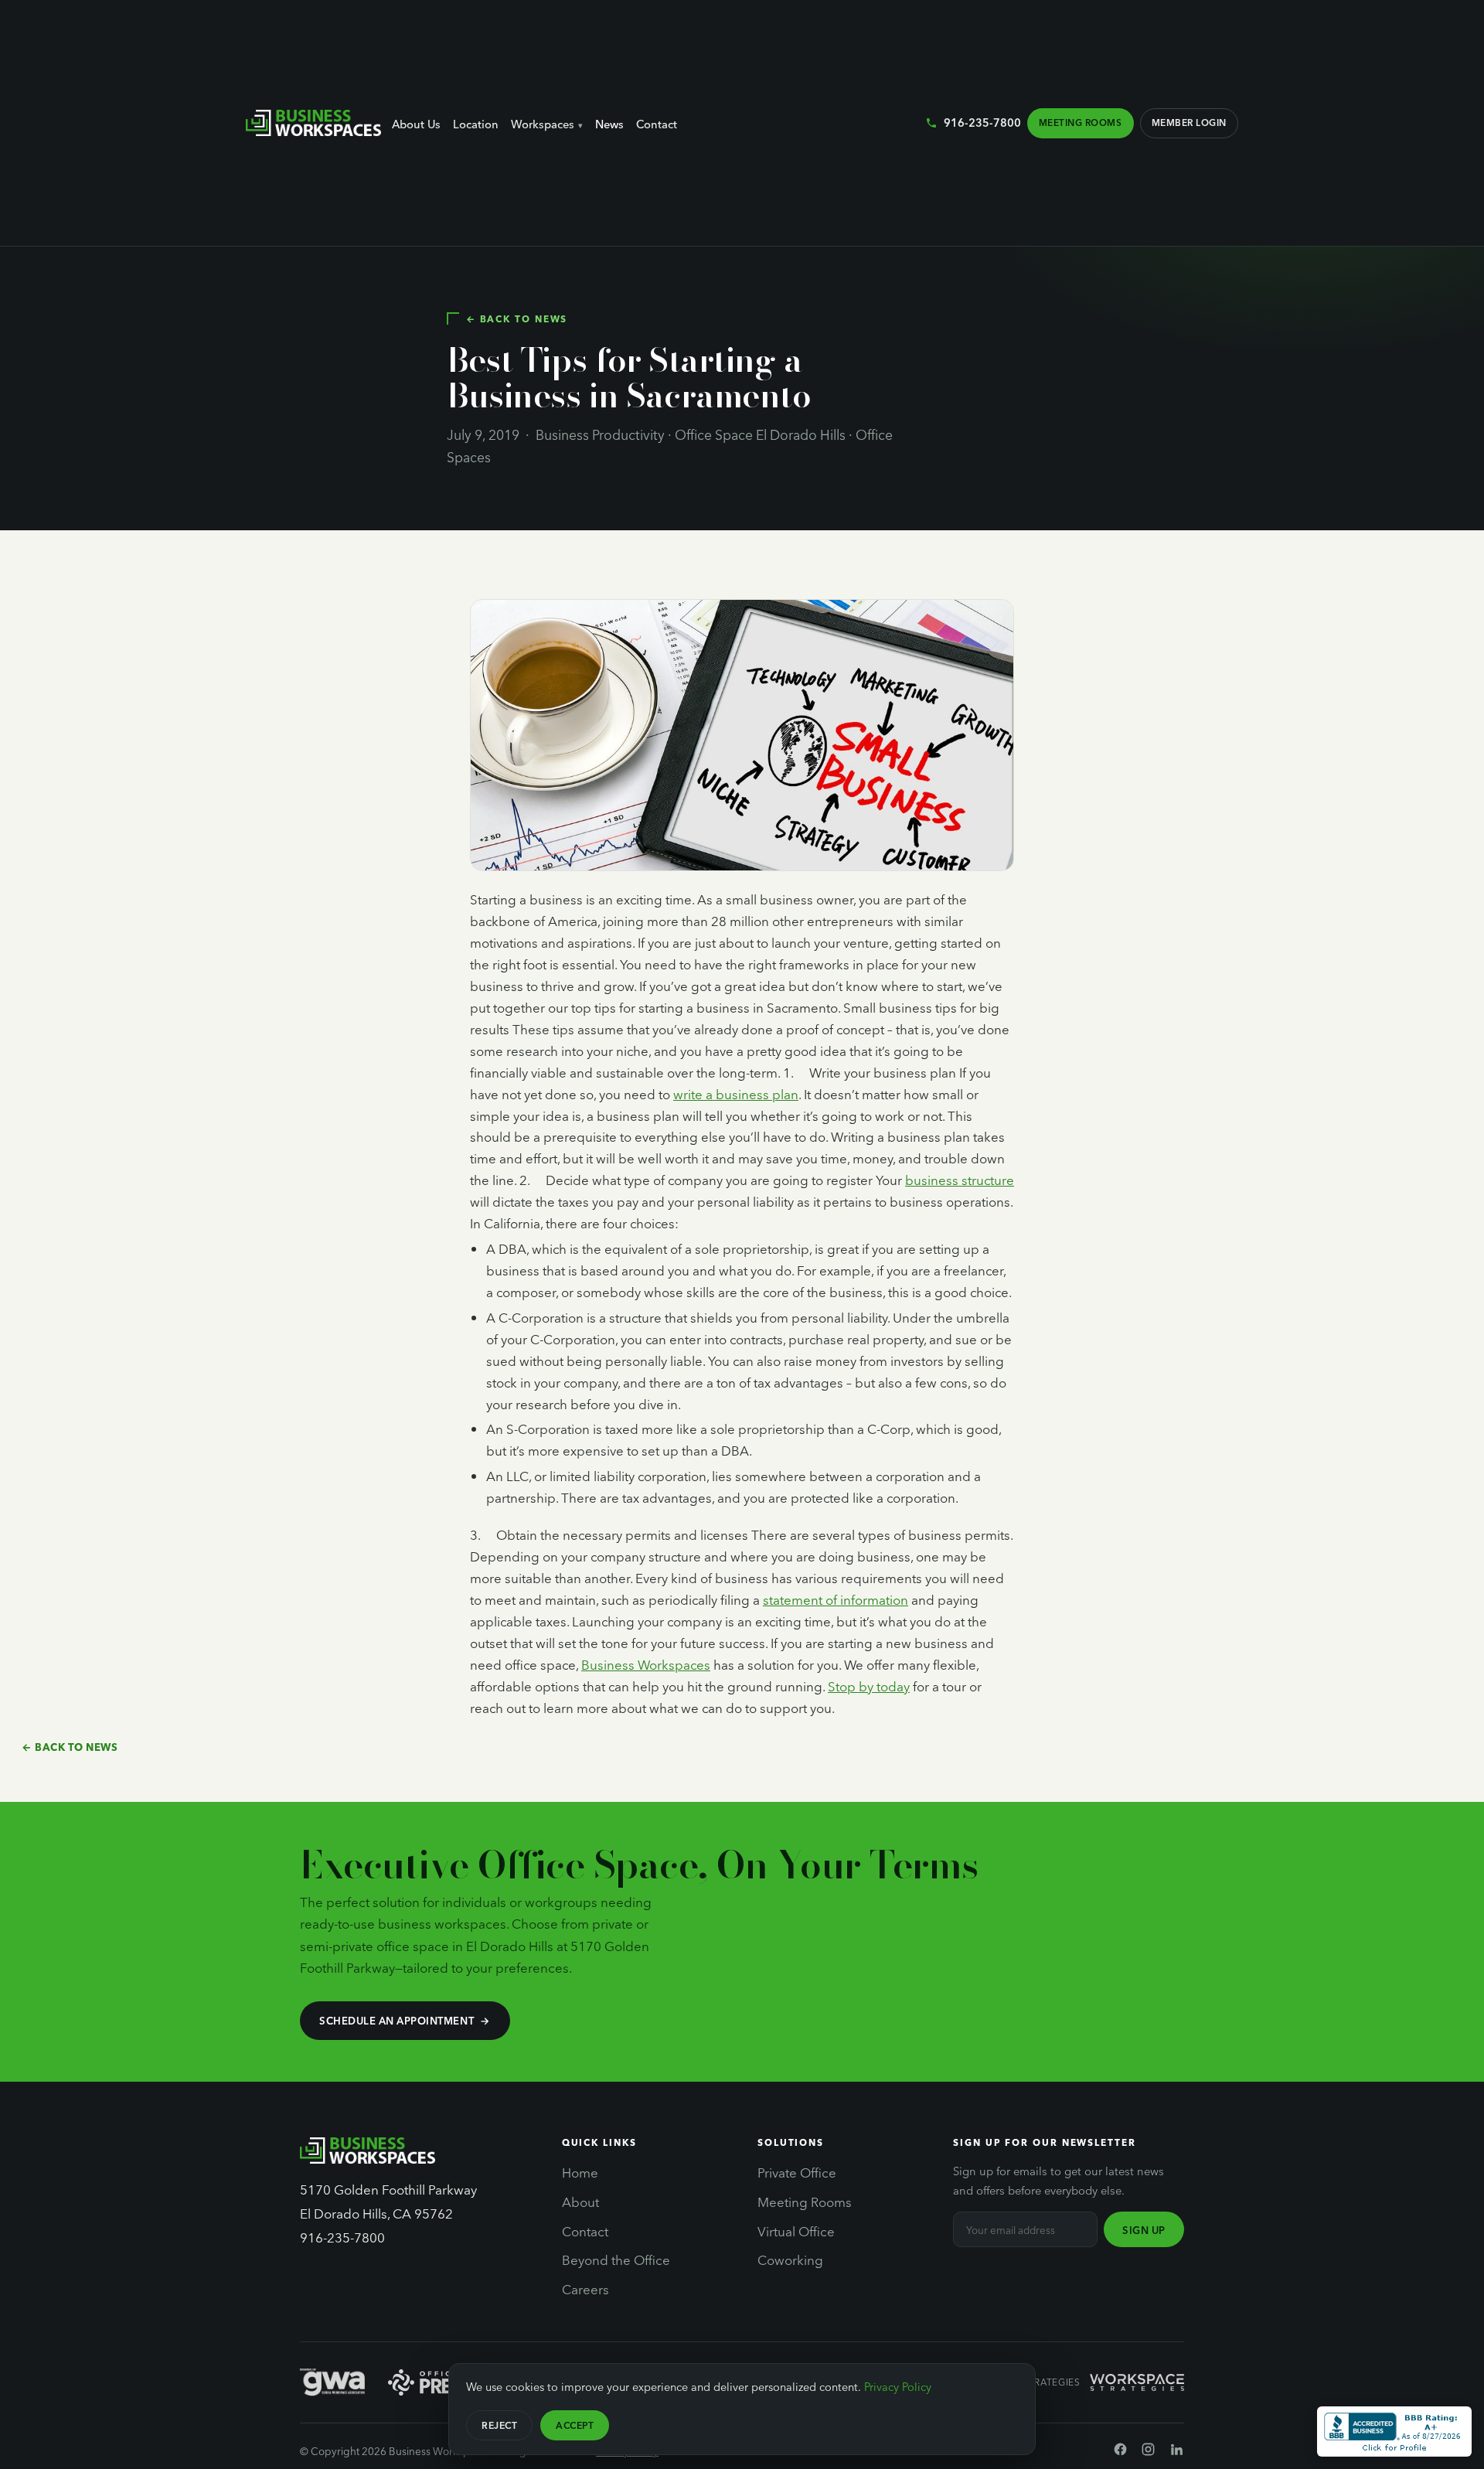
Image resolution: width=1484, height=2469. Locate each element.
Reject (499, 2425)
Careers (585, 2289)
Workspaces (543, 124)
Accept (575, 2425)
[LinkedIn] (1177, 2452)
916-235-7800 (982, 122)
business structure (960, 1180)
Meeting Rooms (1080, 122)
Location (476, 124)
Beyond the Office (616, 2260)
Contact (657, 124)
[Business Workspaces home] (313, 123)
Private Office (797, 2172)
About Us (416, 124)
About (580, 2202)
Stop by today (869, 1686)
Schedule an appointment (397, 2020)
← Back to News (517, 318)
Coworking (790, 2260)
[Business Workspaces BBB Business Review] (1394, 2432)
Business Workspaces (646, 1665)
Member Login (1189, 122)
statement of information (836, 1600)
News (609, 124)
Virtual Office (796, 2231)
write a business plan (736, 1094)
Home (580, 2172)
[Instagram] (1148, 2452)
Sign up (1144, 2230)
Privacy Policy (898, 2386)
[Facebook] (1120, 2452)
